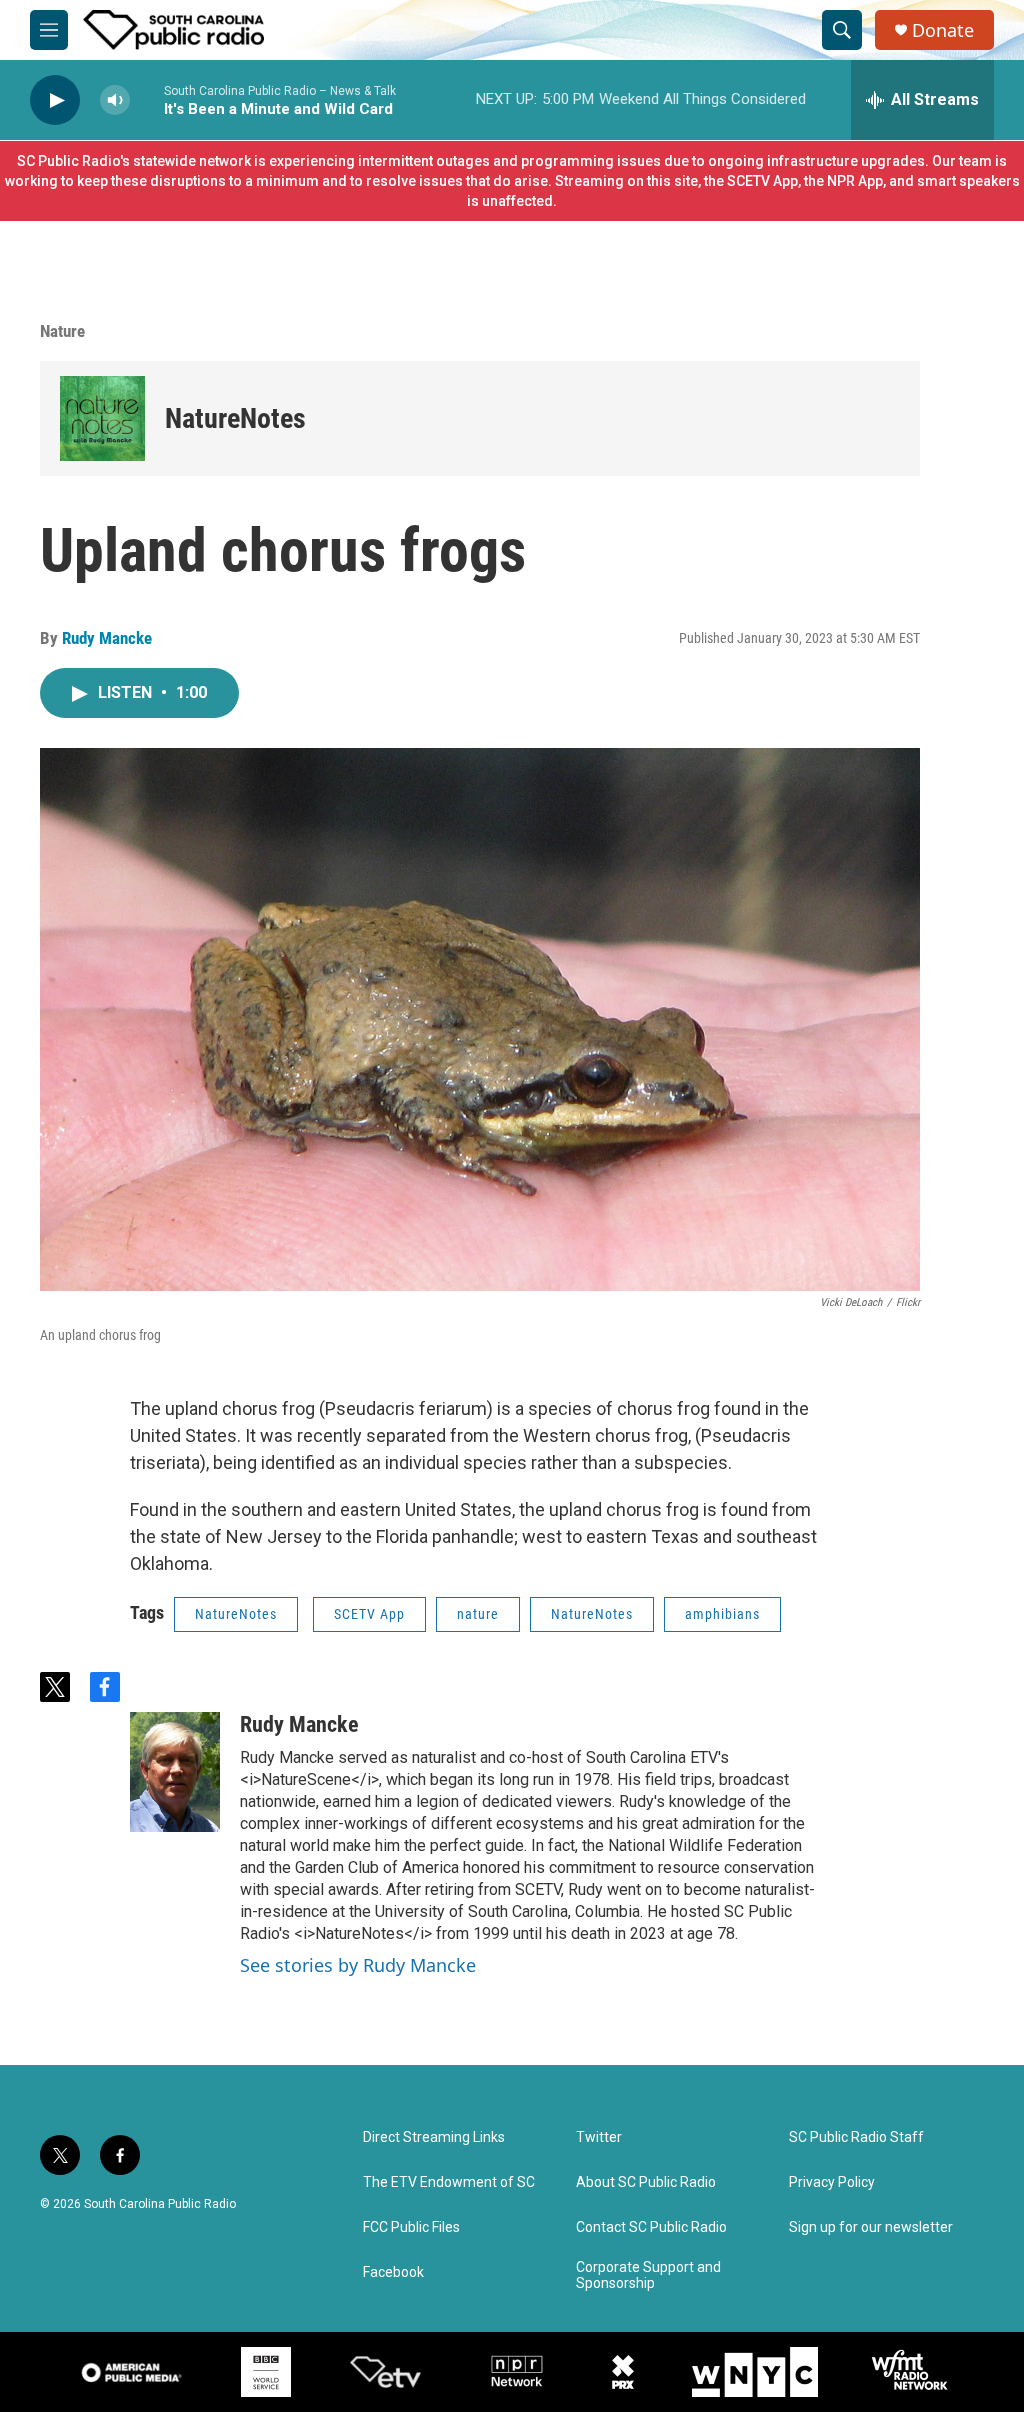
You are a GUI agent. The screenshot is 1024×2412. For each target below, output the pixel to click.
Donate (943, 30)
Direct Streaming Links (434, 2137)
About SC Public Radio (646, 2182)
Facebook (393, 2272)
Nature (62, 331)
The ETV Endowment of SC (449, 2182)
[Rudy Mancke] (175, 1772)
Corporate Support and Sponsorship (648, 2275)
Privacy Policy (832, 2182)
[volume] (115, 100)
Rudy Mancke (107, 638)
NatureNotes (235, 418)
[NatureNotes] (102, 418)
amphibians (722, 1614)
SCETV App (369, 1614)
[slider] (147, 99)
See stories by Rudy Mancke (358, 1965)
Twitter (599, 2137)
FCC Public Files (411, 2227)
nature (478, 1614)
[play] (55, 100)
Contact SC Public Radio (651, 2227)
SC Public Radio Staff (856, 2137)
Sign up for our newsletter (871, 2227)
